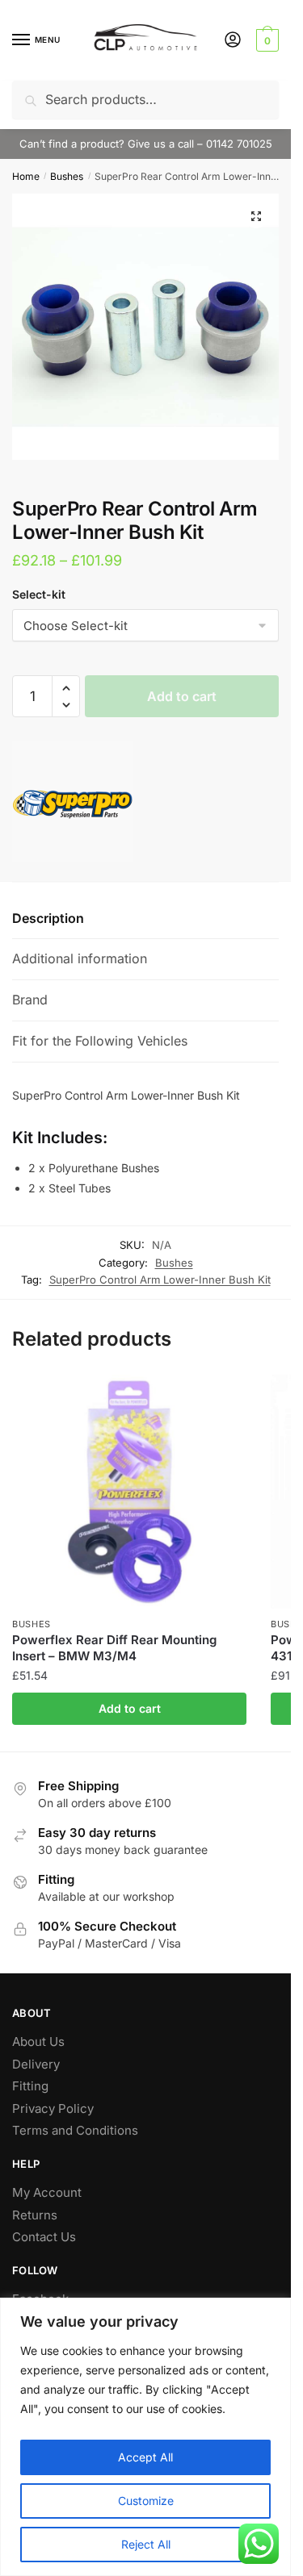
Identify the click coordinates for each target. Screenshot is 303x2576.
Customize (146, 2501)
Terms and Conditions (75, 2130)
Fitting (30, 2086)
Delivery (36, 2064)
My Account (47, 2192)
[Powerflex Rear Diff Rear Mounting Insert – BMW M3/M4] (129, 1492)
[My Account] (233, 41)
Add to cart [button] (130, 1708)
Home (26, 176)
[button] (256, 216)
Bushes (67, 176)
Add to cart (182, 696)
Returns (35, 2215)
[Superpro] (73, 805)
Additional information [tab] (80, 958)
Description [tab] (48, 918)
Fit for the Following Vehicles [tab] (100, 1041)
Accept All (145, 2457)
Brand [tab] (30, 1000)
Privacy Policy (53, 2108)
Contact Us (44, 2237)
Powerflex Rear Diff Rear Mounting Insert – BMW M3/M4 (114, 1648)
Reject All (146, 2544)
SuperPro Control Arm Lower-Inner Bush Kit (160, 1280)
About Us (38, 2042)
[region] (145, 2437)
